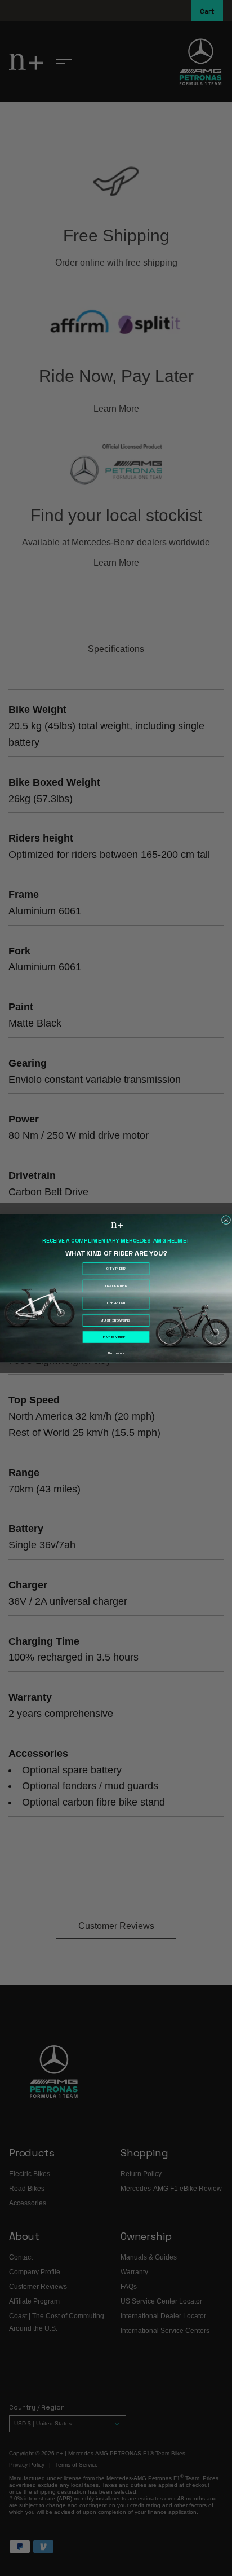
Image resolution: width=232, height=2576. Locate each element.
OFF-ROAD (116, 1303)
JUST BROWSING (116, 1320)
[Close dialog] (226, 1219)
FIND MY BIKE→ (116, 1337)
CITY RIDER (116, 1269)
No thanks (116, 1353)
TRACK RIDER (116, 1286)
